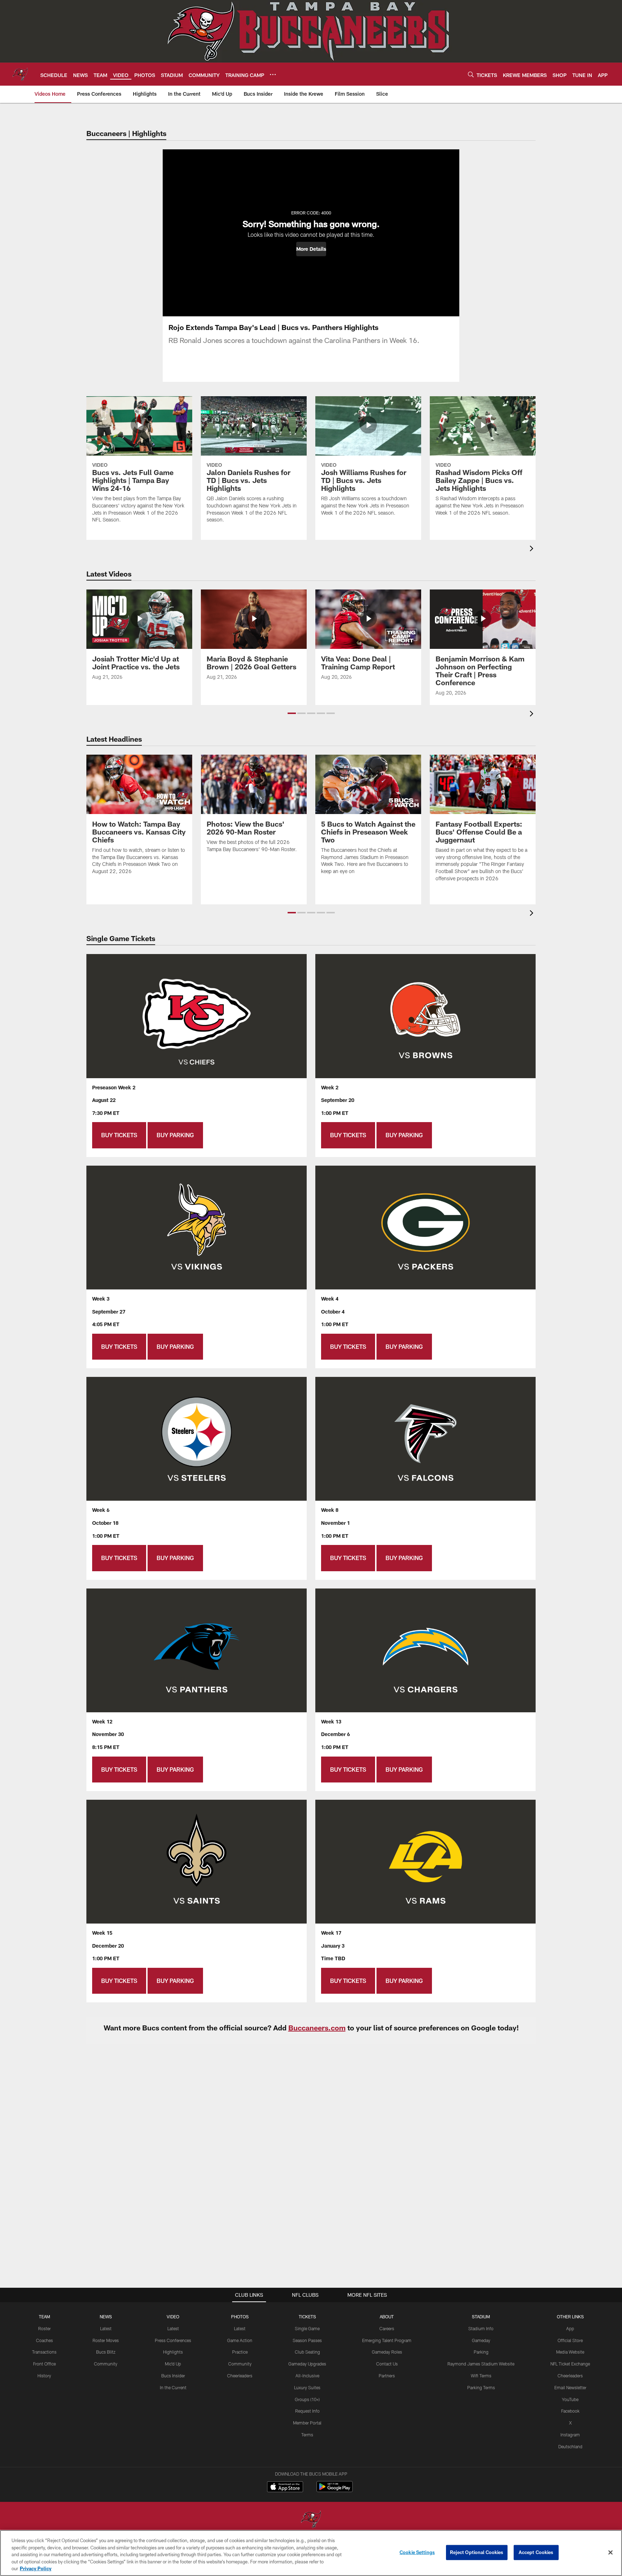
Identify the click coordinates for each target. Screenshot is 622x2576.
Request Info (307, 2411)
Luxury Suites (307, 2387)
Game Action (240, 2340)
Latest (106, 2328)
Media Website (570, 2352)
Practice (240, 2352)
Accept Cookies (536, 2552)
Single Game (307, 2328)
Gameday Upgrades (307, 2364)
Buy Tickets (119, 1135)
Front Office (44, 2364)
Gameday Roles (387, 2352)
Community (106, 2364)
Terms (307, 2435)
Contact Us (387, 2364)
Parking (481, 2352)
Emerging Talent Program (387, 2340)
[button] (311, 249)
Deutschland (570, 2446)
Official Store (570, 2340)
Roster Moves (106, 2340)
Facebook (570, 2411)
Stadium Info (481, 2328)
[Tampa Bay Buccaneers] (311, 2520)
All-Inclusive (307, 2376)
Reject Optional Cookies (477, 2552)
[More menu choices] (273, 74)
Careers (387, 2328)
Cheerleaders (240, 2376)
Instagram (570, 2435)
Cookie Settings (417, 2552)
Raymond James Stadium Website (481, 2364)
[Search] (471, 74)
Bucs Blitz (106, 2352)
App (570, 2328)
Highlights (173, 2352)
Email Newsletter (570, 2387)
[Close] (610, 2553)
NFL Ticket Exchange (570, 2364)
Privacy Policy (36, 2568)
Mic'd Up (173, 2364)
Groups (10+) (307, 2399)
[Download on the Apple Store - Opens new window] (285, 2487)
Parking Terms (481, 2387)
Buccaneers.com (317, 2028)
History (44, 2376)
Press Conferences (173, 2340)
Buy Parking (175, 1135)
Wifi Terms (481, 2376)
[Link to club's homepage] (20, 74)
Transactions (44, 2352)
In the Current (173, 2387)
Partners (387, 2376)
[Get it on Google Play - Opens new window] (335, 2490)
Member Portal (307, 2423)
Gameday (481, 2340)
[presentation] (533, 549)
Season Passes (307, 2340)
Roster (44, 2328)
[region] (311, 2553)
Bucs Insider (173, 2376)
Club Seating (307, 2352)
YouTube (570, 2399)
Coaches (44, 2340)
